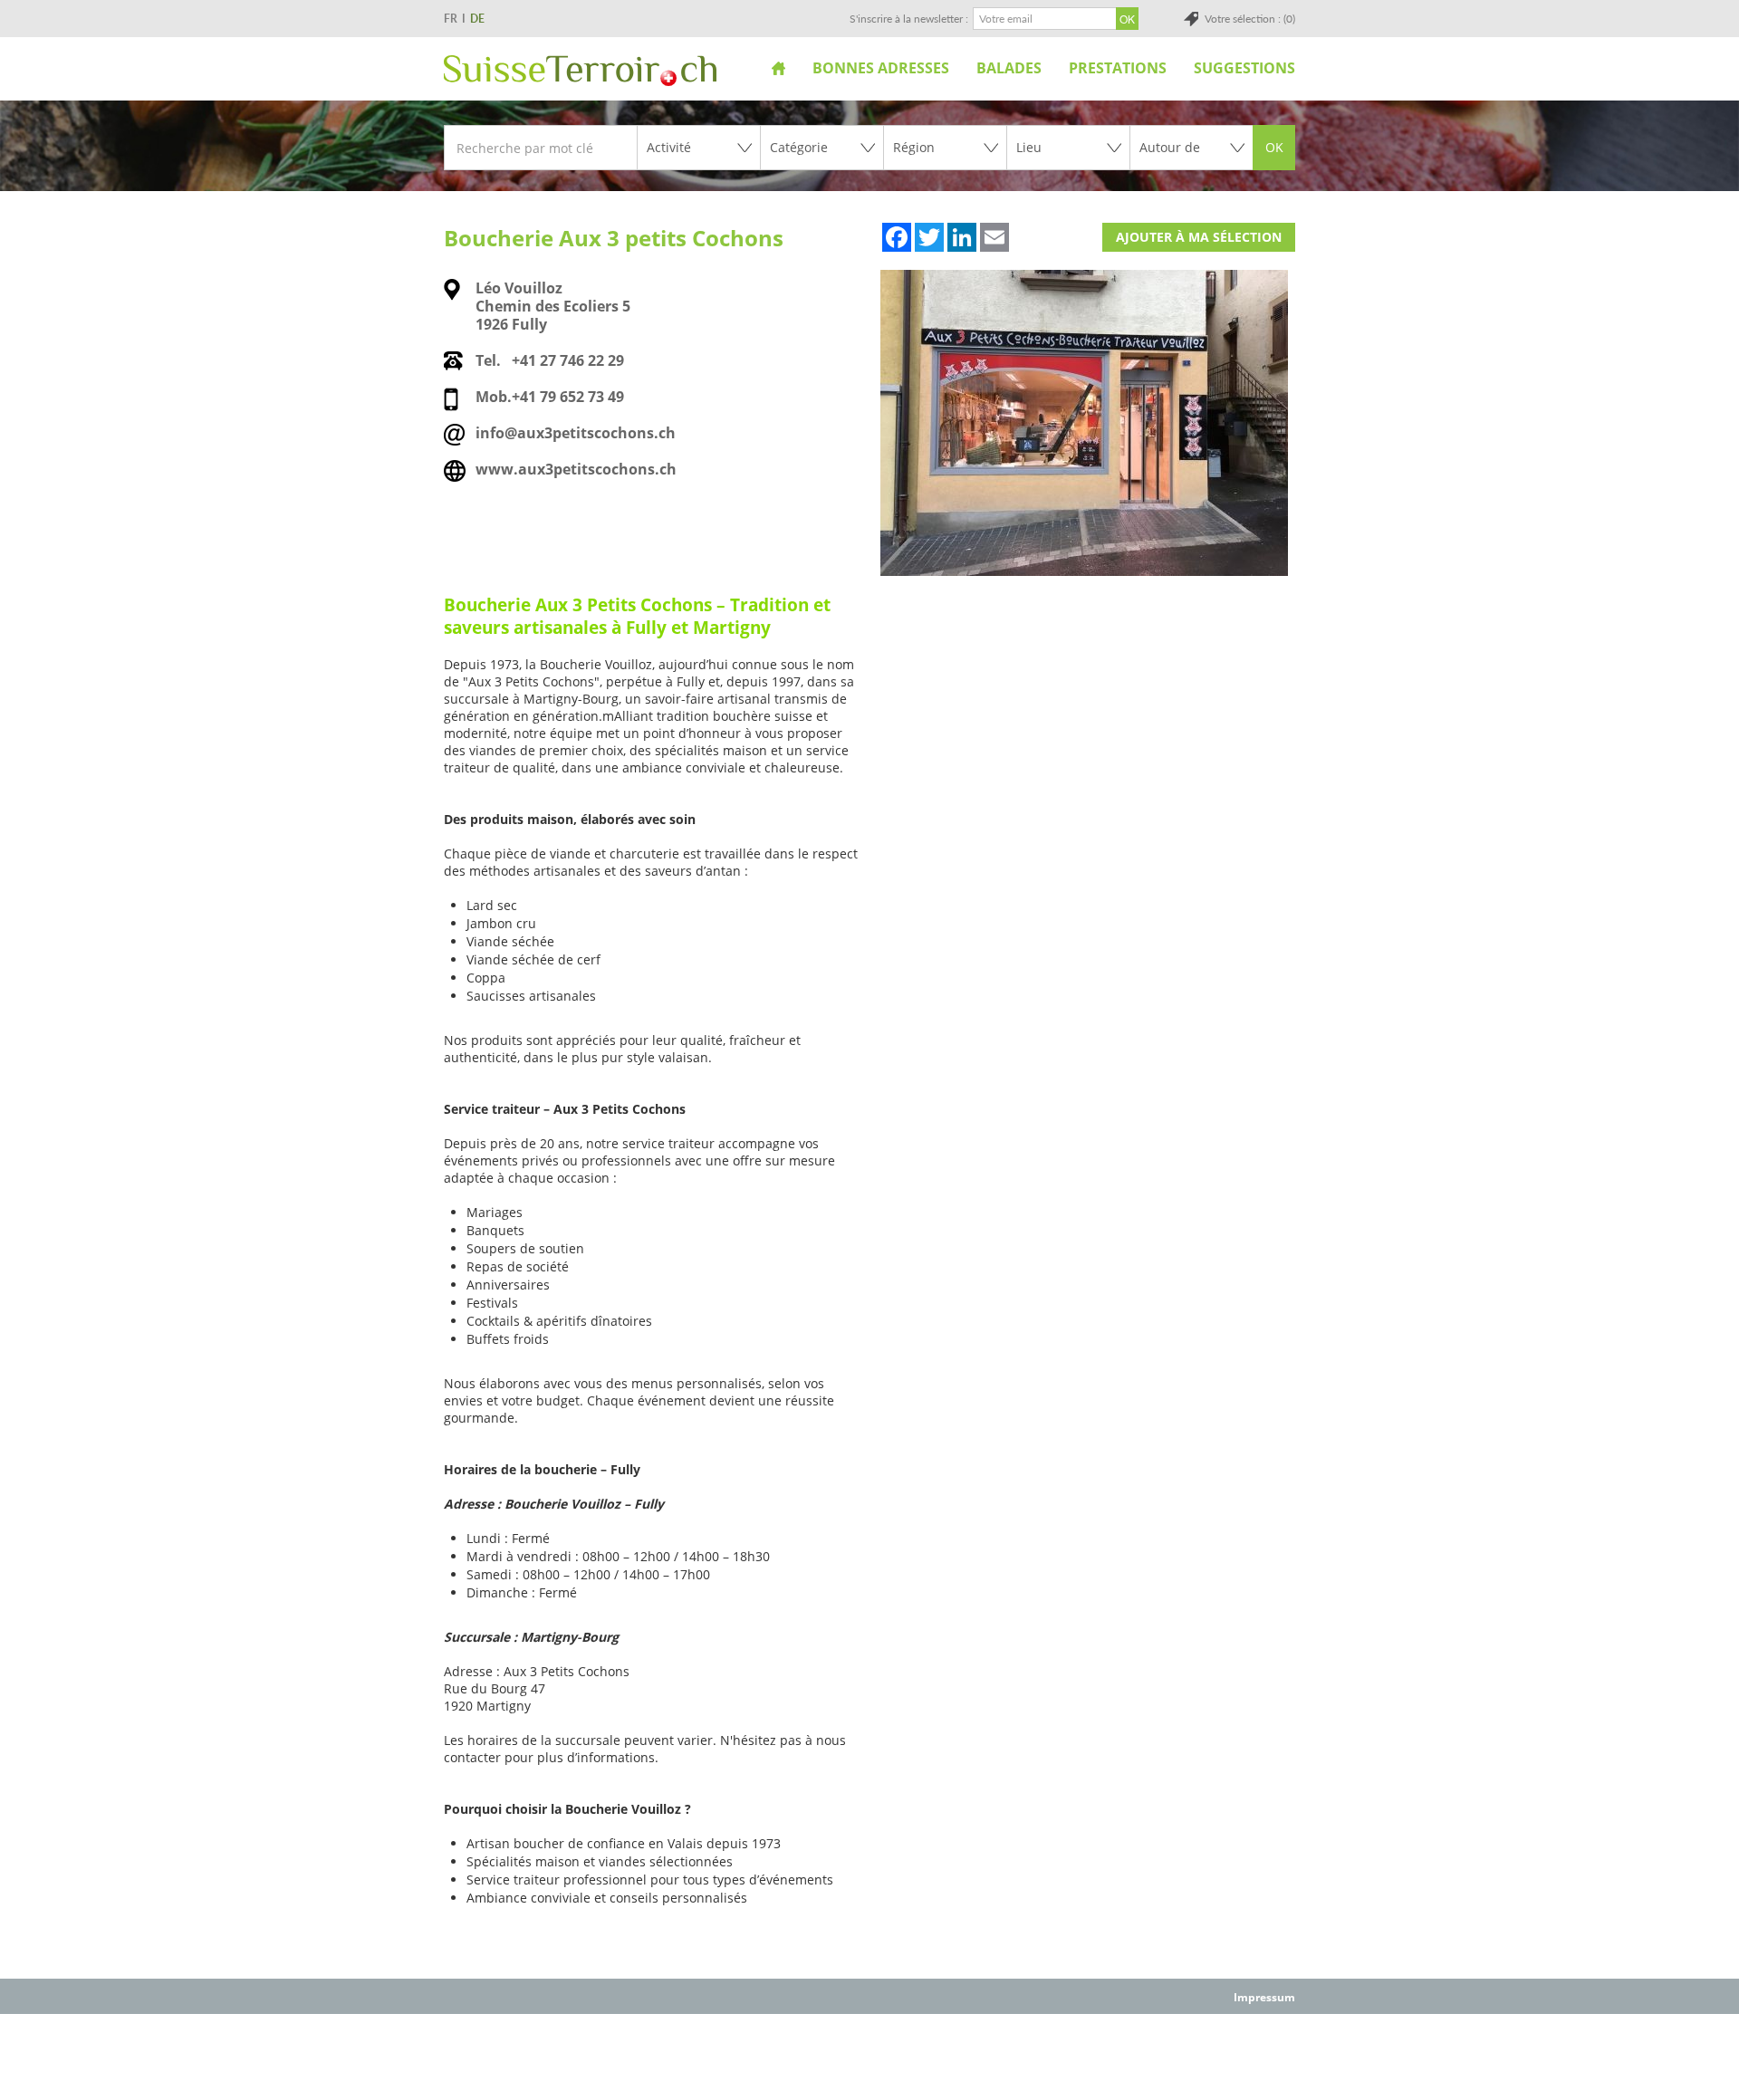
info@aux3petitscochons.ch (576, 433)
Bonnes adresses (881, 68)
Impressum (1264, 1997)
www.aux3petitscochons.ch (576, 469)
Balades (1009, 68)
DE (477, 19)
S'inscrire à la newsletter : (909, 19)
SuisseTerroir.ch (580, 71)
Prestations (1118, 68)
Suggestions (1244, 68)
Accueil (778, 68)
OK (1274, 147)
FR (451, 19)
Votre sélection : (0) (1250, 19)
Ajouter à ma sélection (1199, 237)
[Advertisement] (869, 2056)
